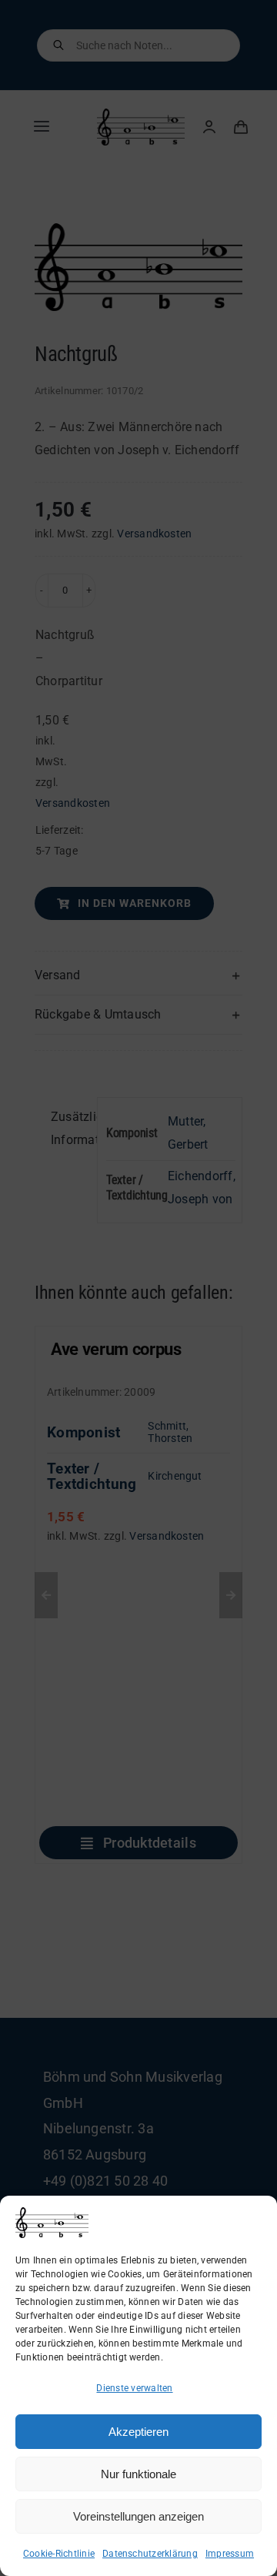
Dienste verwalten (134, 2388)
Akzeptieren (138, 2432)
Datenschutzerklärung (150, 2554)
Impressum (230, 2554)
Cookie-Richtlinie (59, 2554)
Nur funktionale (138, 2474)
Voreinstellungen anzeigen (138, 2516)
